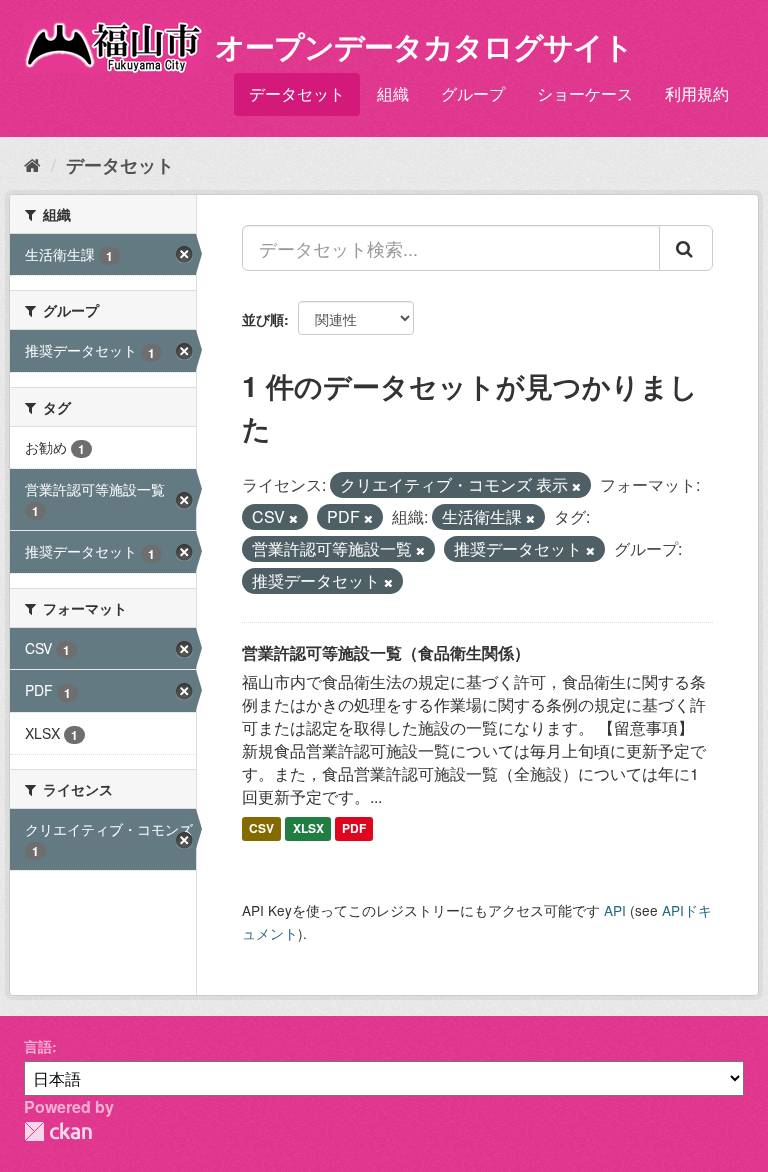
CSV (261, 828)
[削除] (576, 486)
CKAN (58, 1131)
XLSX (308, 828)
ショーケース (585, 93)
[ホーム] (32, 164)
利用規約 (697, 93)
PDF (354, 828)
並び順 (263, 319)
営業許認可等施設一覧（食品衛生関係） (386, 652)
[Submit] (686, 248)
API (615, 910)
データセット (297, 93)
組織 (393, 93)
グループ (473, 93)
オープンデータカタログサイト (424, 45)
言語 (38, 1046)
